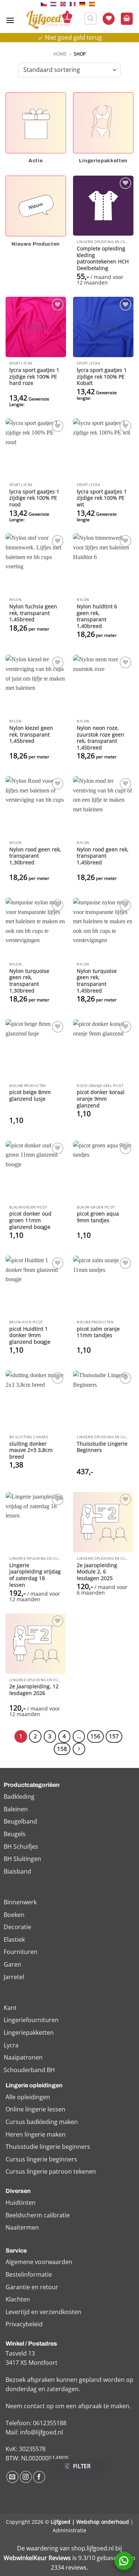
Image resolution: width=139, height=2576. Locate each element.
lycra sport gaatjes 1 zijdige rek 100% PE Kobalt (102, 377)
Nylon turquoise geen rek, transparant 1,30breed (29, 981)
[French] (75, 4)
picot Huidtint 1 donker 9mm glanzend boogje (30, 1335)
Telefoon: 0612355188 (36, 2423)
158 (62, 1749)
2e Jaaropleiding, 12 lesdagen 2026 (34, 1690)
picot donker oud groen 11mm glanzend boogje (30, 1220)
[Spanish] (94, 4)
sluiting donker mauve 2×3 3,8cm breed (31, 1450)
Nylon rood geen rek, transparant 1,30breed (35, 856)
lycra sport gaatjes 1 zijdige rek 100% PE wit (102, 498)
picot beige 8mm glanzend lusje (30, 1095)
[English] (65, 4)
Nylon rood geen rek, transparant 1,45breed (103, 856)
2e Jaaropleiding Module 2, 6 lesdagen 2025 (97, 1572)
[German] (84, 4)
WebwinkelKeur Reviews (37, 2558)
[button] (10, 20)
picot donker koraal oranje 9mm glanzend (101, 1099)
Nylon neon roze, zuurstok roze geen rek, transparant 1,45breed (100, 738)
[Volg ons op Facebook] (39, 2477)
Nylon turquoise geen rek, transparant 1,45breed (97, 981)
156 (95, 1736)
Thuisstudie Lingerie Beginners (102, 1447)
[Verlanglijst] (109, 19)
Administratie (69, 2530)
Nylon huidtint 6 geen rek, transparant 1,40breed (97, 616)
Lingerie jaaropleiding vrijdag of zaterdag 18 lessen (35, 1575)
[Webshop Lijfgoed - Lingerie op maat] (49, 20)
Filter (82, 2466)
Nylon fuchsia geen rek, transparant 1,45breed (33, 613)
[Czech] (46, 4)
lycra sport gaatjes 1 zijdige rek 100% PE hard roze (34, 377)
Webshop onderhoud (103, 2522)
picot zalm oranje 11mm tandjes (98, 1332)
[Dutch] (55, 4)
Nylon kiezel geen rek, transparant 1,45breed (31, 734)
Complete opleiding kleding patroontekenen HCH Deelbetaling (103, 258)
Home (60, 54)
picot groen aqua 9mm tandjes (98, 1217)
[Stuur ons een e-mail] (12, 2477)
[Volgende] (79, 1749)
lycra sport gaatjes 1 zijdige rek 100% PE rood (34, 498)
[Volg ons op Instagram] (26, 2477)
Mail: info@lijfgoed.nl (34, 2432)
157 (114, 1736)
